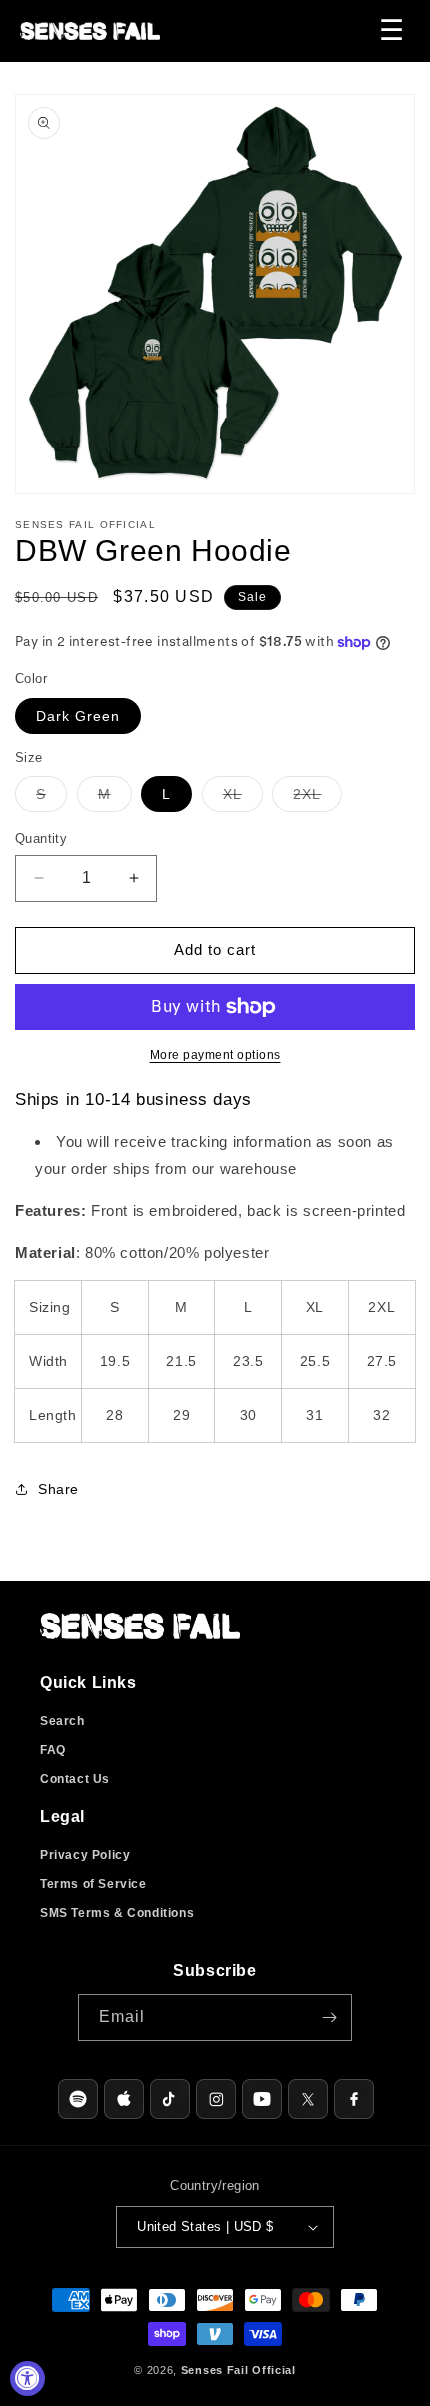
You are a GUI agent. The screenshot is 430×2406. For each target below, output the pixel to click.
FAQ (53, 1750)
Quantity (41, 838)
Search (62, 1721)
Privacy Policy (85, 1855)
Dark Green (78, 716)
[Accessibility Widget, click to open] (27, 2378)
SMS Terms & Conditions (117, 1913)
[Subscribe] (329, 2017)
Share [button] (58, 1489)
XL (243, 798)
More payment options (215, 1055)
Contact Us (75, 1779)
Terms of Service (93, 1884)
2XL (317, 798)
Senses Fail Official (238, 2370)
